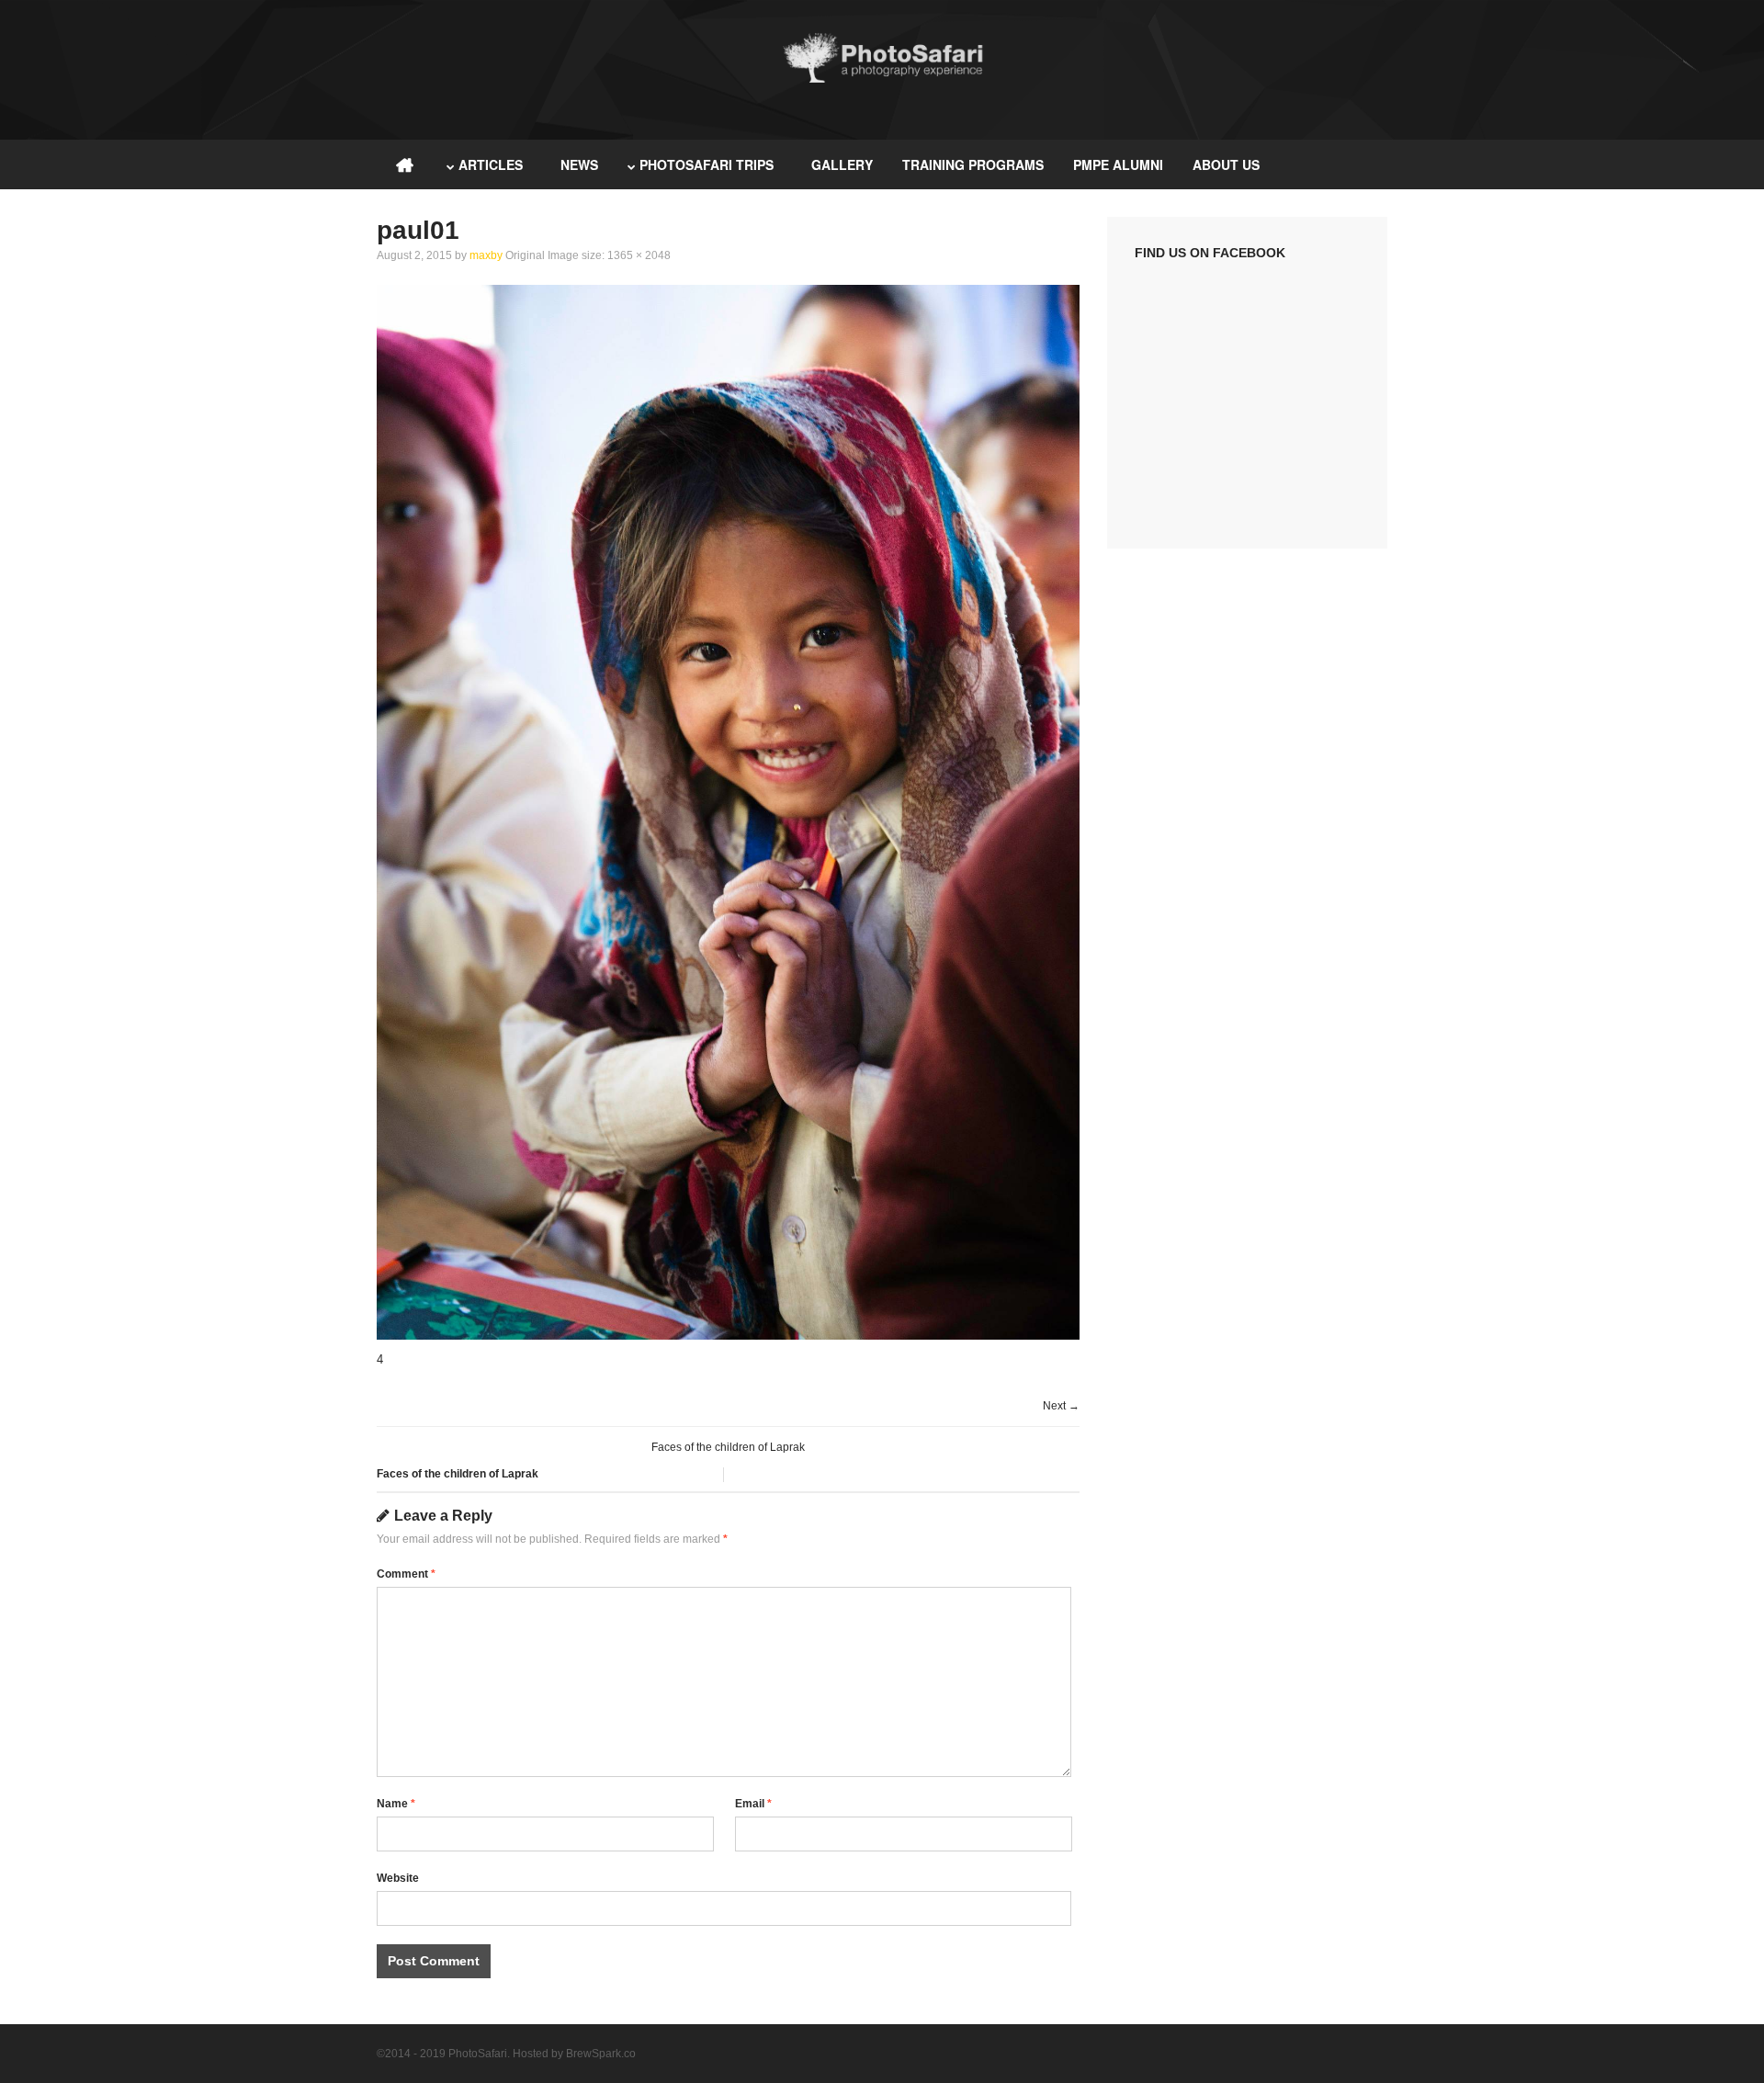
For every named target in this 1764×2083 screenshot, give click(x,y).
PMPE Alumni (1118, 164)
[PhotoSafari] (882, 80)
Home (404, 164)
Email (753, 1804)
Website (398, 1878)
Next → (1061, 1406)
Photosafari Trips (707, 164)
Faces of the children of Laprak (728, 1447)
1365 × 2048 (639, 255)
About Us (1226, 164)
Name (396, 1804)
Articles (491, 164)
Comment (406, 1574)
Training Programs (973, 164)
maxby (486, 255)
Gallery (842, 164)
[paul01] (728, 1336)
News (579, 164)
